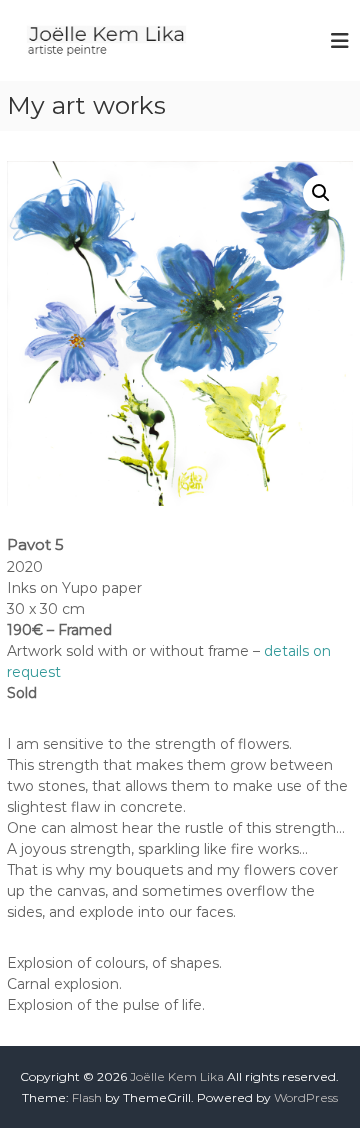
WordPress (306, 1097)
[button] (321, 193)
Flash (87, 1097)
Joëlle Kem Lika (177, 1076)
